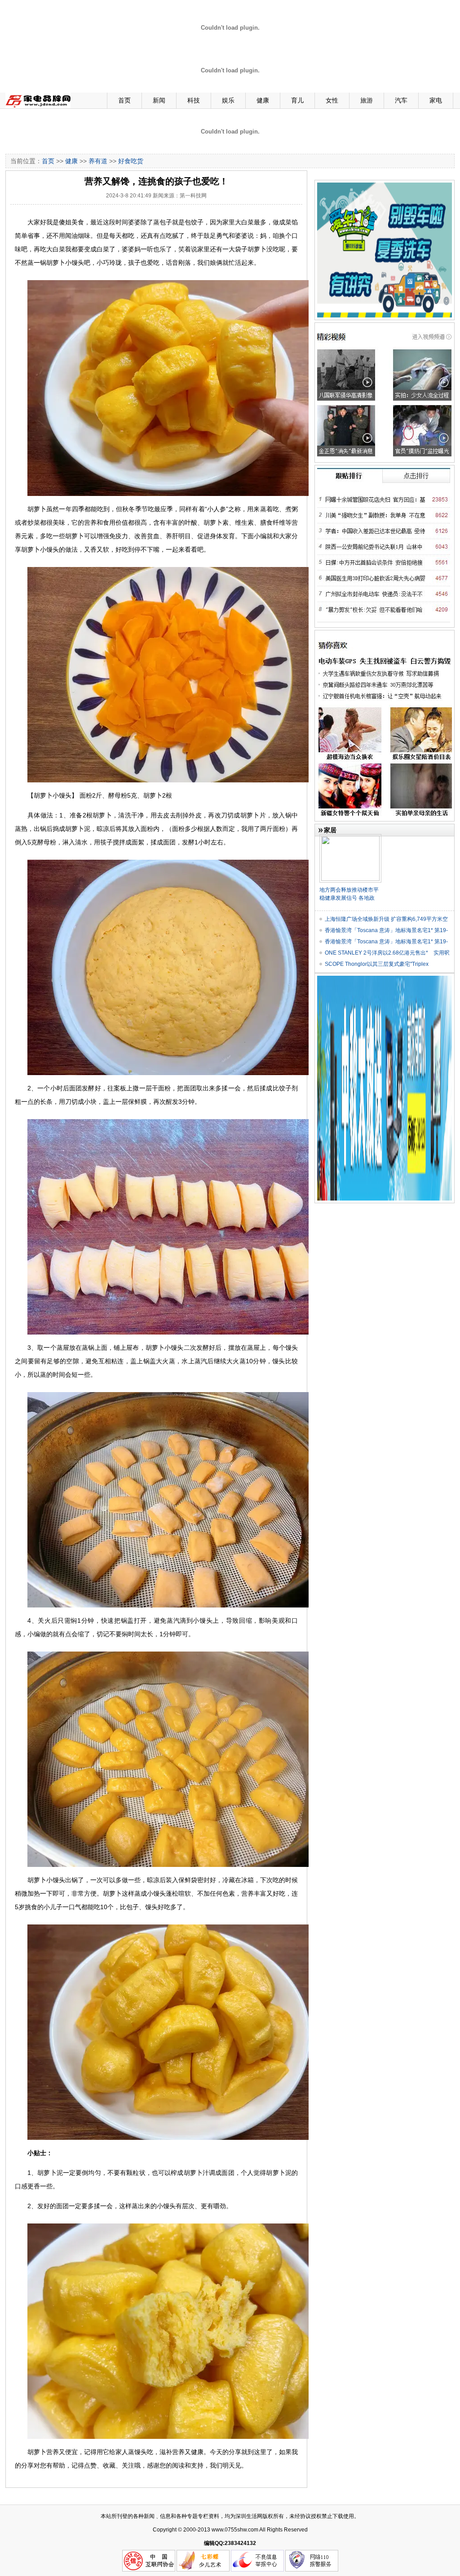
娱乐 (228, 100)
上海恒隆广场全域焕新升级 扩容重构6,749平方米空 (386, 919)
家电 (436, 100)
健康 (263, 100)
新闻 (159, 100)
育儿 (297, 100)
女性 (332, 100)
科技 (194, 100)
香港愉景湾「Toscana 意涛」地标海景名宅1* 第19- (386, 930)
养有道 (98, 161)
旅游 (367, 100)
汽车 (401, 100)
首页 (124, 100)
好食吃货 (131, 161)
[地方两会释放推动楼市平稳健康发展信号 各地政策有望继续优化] (350, 838)
